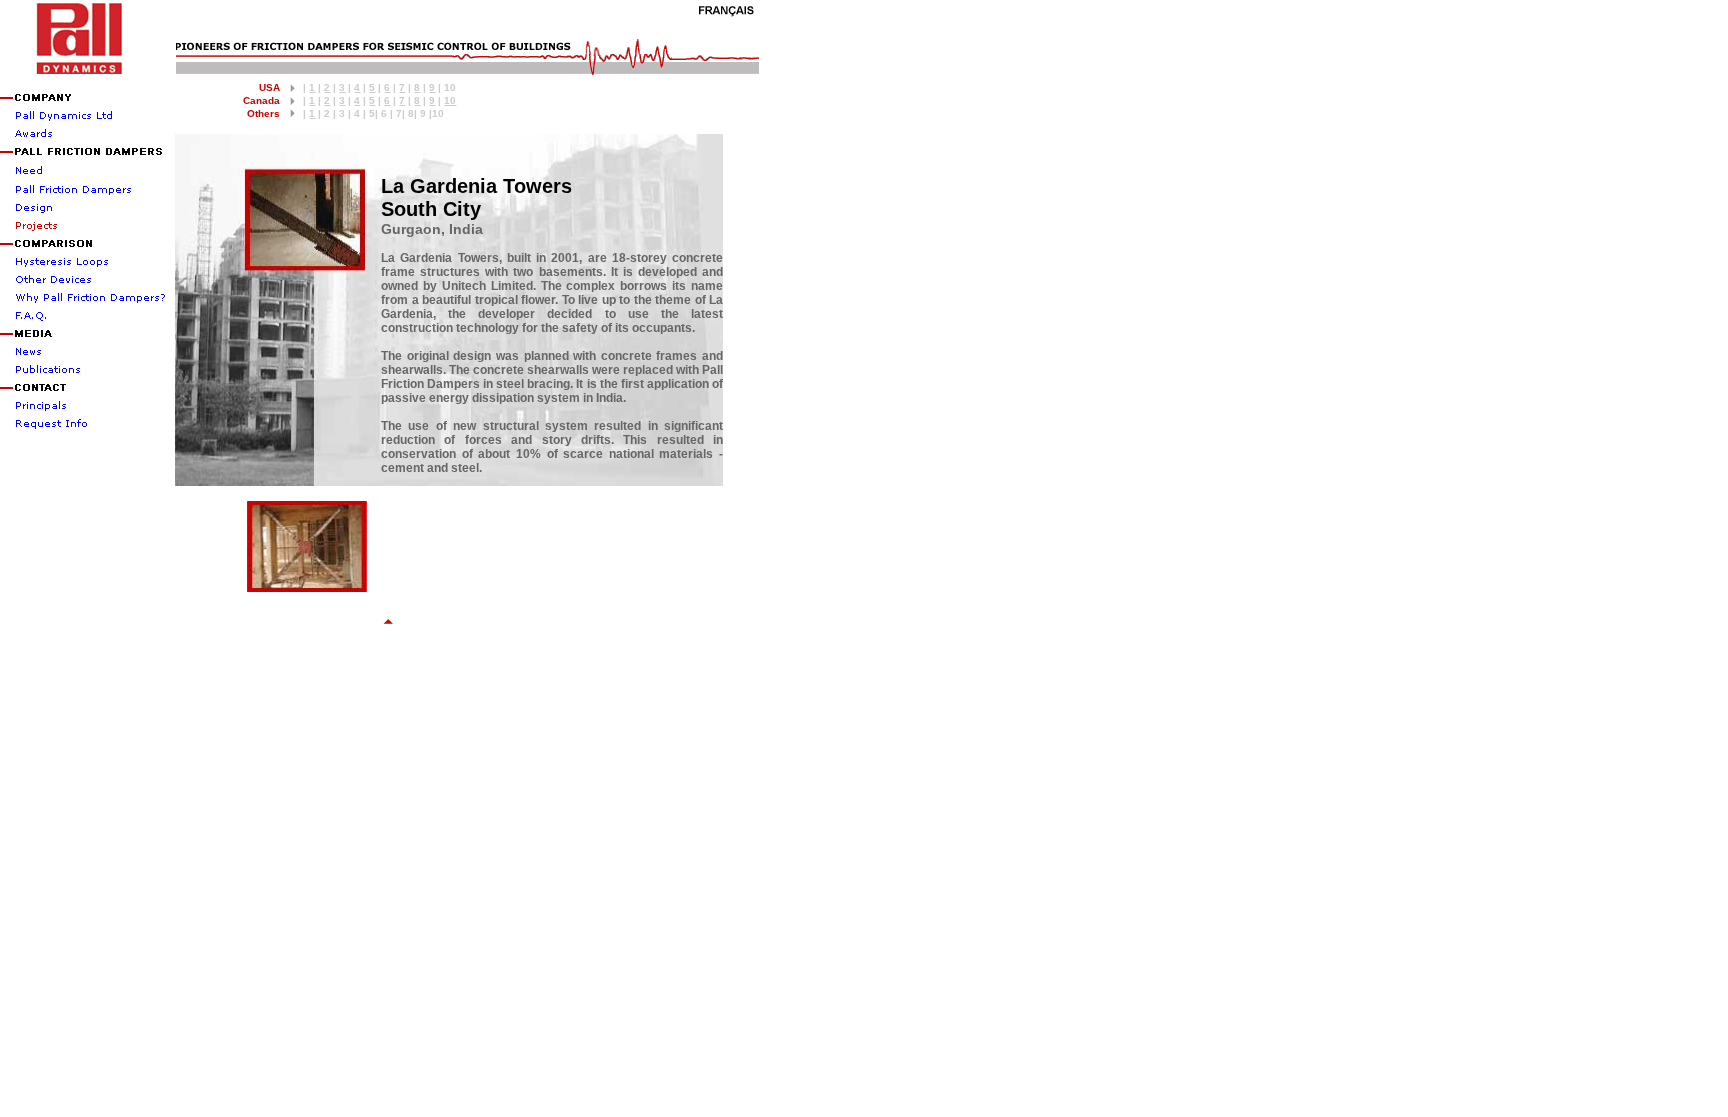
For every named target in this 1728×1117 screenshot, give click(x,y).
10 (450, 100)
